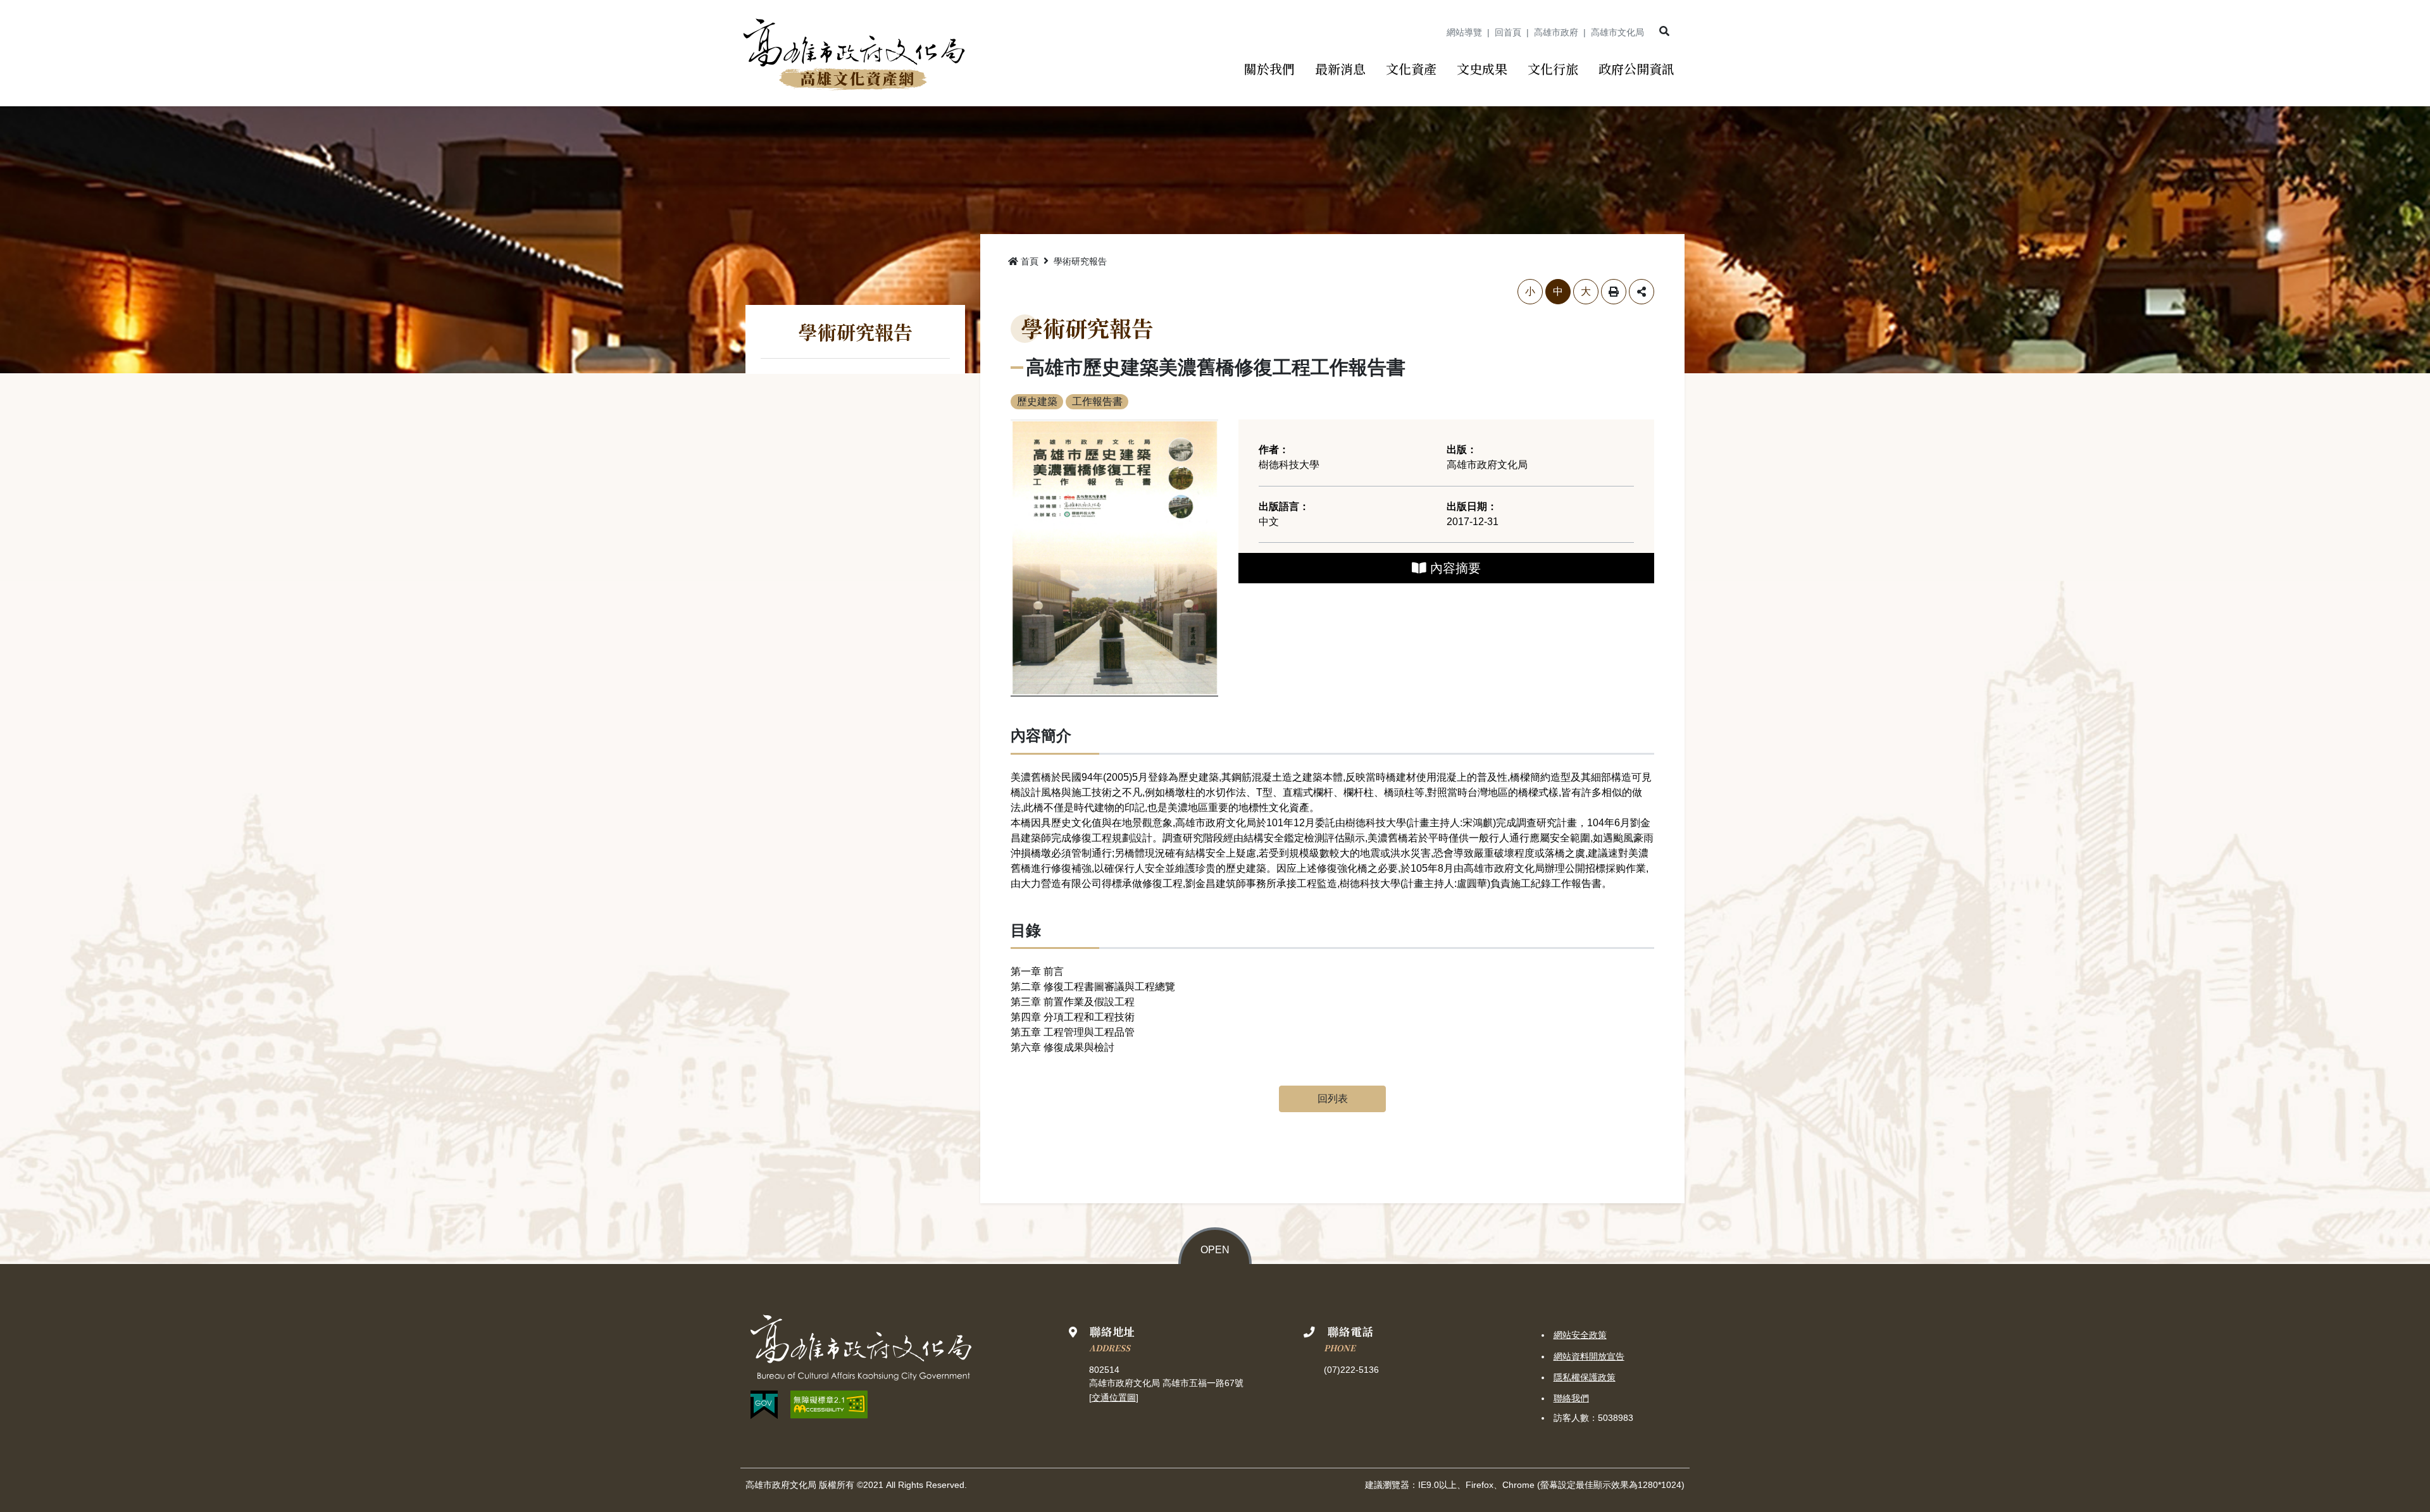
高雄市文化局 (1617, 32)
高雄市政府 (1556, 32)
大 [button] (1586, 291)
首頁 (1030, 261)
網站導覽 (1464, 32)
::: (1433, 32)
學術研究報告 (1080, 261)
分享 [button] (1642, 292)
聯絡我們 (1571, 1398)
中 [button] (1558, 291)
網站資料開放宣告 (1589, 1356)
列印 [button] (1614, 292)
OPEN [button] (1215, 1250)
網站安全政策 (1580, 1335)
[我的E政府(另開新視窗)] (764, 1405)
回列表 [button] (1333, 1099)
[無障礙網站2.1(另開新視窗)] (829, 1404)
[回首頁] (853, 53)
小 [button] (1530, 291)
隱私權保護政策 (1585, 1377)
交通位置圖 (1114, 1397)
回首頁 (1508, 32)
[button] (1664, 32)
